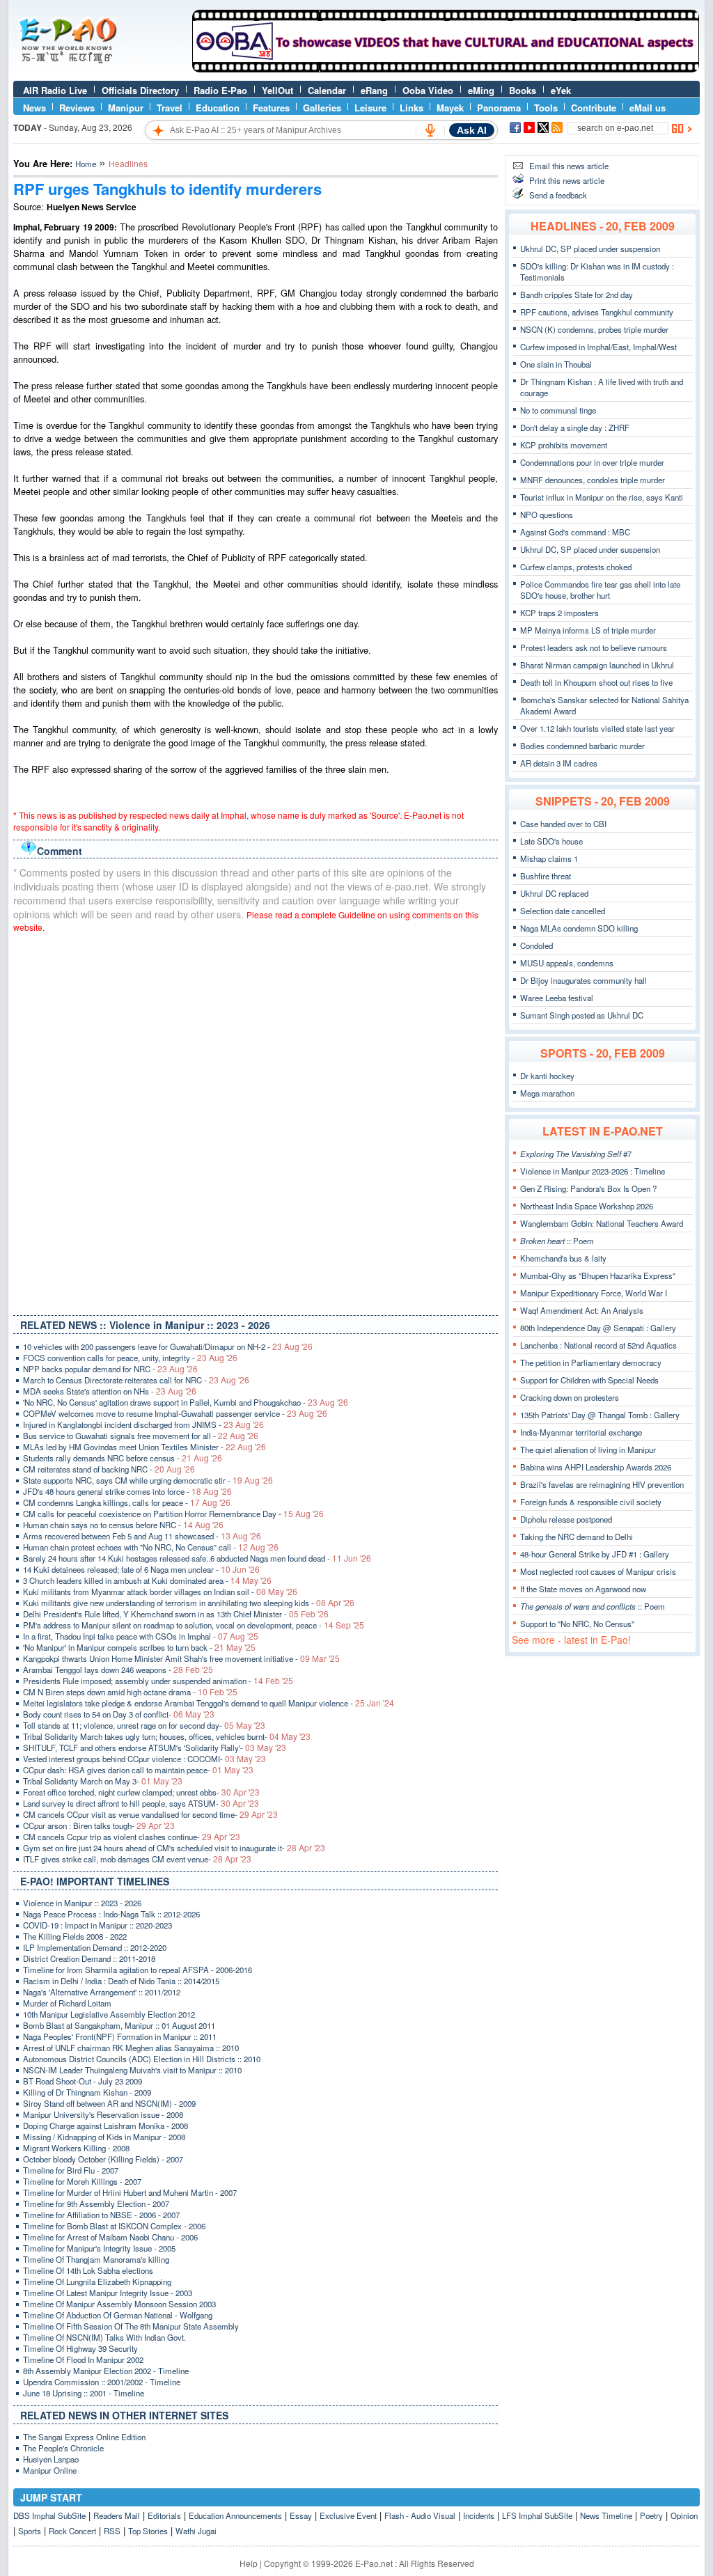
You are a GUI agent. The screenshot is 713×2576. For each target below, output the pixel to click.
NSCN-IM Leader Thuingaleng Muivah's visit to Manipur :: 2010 (132, 2070)
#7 (576, 1154)
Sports (30, 2531)
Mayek (450, 108)
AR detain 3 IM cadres (559, 763)
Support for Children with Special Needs (589, 1380)
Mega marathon (547, 1093)
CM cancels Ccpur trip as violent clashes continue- (132, 1837)
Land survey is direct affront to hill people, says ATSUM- (141, 1803)
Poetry (651, 2515)
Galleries (322, 108)
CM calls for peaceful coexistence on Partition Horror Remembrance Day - (173, 1514)
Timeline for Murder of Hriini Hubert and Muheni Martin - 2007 (130, 2192)
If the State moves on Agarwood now (583, 1589)
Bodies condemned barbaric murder (582, 746)
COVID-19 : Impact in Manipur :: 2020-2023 (97, 1925)
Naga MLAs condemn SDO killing (579, 928)
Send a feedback (558, 195)
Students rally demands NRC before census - (123, 1458)
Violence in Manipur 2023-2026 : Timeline (593, 1171)
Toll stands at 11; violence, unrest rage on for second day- (144, 1725)
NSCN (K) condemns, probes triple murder (594, 329)
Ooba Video (428, 90)
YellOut (277, 90)
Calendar (327, 90)
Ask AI (472, 130)
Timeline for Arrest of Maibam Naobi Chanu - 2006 (110, 2237)
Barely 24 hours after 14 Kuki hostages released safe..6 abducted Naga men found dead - (197, 1558)
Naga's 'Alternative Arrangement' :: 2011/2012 (102, 1992)
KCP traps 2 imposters (559, 613)
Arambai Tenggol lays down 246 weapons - (118, 1670)
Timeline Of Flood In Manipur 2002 (83, 2359)
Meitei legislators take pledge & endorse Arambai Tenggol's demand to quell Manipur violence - (209, 1703)
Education (218, 108)
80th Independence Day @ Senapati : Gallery (598, 1328)
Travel (170, 108)
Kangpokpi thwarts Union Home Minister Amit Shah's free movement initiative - (181, 1658)
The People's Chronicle (63, 2448)
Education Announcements (235, 2515)
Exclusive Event (348, 2515)
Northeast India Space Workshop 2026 (587, 1206)
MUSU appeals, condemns (567, 963)
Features (271, 108)
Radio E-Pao (220, 90)
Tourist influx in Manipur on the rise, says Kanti (602, 497)
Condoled (536, 945)
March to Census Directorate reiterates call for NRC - (136, 1380)
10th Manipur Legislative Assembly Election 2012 (109, 2014)
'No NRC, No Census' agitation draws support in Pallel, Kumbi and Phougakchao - (186, 1402)
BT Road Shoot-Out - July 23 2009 (83, 2081)
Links (412, 108)
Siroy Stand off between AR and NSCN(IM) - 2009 (109, 2103)
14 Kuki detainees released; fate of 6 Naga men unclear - (141, 1569)
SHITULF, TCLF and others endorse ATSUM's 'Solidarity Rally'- (155, 1748)
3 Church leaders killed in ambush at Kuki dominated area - (147, 1580)
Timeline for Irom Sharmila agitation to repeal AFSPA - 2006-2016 (138, 1970)
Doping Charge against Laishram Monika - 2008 (105, 2126)
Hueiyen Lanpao (51, 2459)
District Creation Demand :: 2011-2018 (89, 1958)
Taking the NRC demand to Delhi (577, 1537)
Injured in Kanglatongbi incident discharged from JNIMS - (143, 1424)
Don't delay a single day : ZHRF (575, 427)
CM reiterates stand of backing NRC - (109, 1469)
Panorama (499, 108)
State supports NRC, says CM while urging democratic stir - (148, 1480)
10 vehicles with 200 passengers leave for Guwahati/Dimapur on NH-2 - (168, 1346)
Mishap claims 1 (549, 858)
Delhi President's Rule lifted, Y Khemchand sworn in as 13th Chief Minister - (176, 1614)
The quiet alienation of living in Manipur (588, 1450)
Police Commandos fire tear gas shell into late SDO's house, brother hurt (600, 590)
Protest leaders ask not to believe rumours (594, 647)
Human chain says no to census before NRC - (123, 1525)
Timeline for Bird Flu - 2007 (71, 2170)
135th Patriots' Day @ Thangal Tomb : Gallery (600, 1415)
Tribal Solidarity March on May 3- (103, 1781)
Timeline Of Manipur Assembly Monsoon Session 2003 (119, 2304)
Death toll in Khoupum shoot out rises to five (596, 682)
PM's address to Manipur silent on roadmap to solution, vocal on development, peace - (194, 1625)
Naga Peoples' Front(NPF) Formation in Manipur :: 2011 (120, 2036)
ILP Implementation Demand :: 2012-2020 (95, 1947)
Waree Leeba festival (557, 998)
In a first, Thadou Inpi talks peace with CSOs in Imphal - (141, 1636)
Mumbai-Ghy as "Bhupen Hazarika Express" (598, 1275)
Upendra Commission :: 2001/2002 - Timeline (102, 2382)
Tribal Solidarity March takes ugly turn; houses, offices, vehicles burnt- (167, 1736)
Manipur (126, 108)
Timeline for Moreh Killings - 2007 (82, 2181)
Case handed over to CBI (563, 824)
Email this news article (569, 166)
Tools (546, 108)
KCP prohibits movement (564, 445)
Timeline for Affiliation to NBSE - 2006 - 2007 (101, 2215)
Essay (301, 2515)
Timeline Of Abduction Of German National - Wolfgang (118, 2315)
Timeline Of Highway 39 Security (80, 2348)
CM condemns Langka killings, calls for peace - (127, 1502)
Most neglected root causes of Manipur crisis (598, 1571)
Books (523, 90)
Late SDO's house (551, 841)
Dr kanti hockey (547, 1076)
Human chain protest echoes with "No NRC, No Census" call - (151, 1547)
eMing (481, 90)
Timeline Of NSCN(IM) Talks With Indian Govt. (104, 2337)
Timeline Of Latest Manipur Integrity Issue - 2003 (108, 2293)
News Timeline (606, 2515)
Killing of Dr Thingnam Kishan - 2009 (87, 2092)
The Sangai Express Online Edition (84, 2437)
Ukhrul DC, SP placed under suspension (590, 249)
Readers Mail (117, 2515)
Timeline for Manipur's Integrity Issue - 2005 (99, 2248)
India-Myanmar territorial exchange (581, 1432)
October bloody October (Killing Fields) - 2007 (103, 2159)
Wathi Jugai (196, 2531)
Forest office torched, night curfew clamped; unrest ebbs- (141, 1792)
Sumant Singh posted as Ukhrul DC (582, 1015)
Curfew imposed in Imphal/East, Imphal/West (598, 347)
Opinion (684, 2515)
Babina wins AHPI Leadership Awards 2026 (596, 1467)
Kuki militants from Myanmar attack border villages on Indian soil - (160, 1592)
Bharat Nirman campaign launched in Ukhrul (597, 665)
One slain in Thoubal (556, 364)
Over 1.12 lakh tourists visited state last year (597, 728)
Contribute (594, 108)
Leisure (370, 108)
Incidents (479, 2515)
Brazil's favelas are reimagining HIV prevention (602, 1484)
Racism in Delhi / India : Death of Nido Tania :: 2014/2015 (121, 1981)
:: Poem (557, 1241)
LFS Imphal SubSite (537, 2515)
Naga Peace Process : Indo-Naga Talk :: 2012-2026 (111, 1914)
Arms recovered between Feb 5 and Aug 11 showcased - (142, 1536)
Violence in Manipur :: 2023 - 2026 (82, 1903)
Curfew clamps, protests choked (576, 567)
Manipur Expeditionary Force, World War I (594, 1293)
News (34, 108)
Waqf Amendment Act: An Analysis (582, 1310)
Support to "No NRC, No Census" (577, 1624)
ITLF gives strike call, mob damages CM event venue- (137, 1859)
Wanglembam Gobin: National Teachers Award (602, 1223)
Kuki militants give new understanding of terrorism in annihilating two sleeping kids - (189, 1603)
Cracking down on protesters (570, 1397)
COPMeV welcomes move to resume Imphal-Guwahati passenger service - (175, 1413)
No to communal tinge (558, 410)
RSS (112, 2531)
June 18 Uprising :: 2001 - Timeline (84, 2393)
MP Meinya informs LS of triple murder (588, 630)
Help (249, 2563)
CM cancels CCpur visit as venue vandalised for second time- (150, 1814)
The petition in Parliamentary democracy (591, 1362)
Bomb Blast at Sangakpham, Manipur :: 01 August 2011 (119, 2025)
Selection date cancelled (563, 911)
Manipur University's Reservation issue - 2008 (103, 2114)
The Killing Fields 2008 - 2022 (75, 1936)
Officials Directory (140, 90)
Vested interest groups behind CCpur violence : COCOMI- (144, 1759)
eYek (561, 90)
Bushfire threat (546, 876)
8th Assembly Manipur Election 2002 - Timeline (106, 2371)
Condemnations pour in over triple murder (592, 462)
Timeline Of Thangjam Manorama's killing (96, 2259)
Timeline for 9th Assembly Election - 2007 (96, 2204)
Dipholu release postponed (566, 1519)
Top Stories (148, 2531)
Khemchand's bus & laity (563, 1258)
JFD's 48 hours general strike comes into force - (127, 1491)
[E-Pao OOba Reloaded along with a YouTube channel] (446, 69)
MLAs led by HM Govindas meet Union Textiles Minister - (144, 1447)
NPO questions (547, 515)
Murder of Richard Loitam (67, 2003)
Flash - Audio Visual (420, 2515)
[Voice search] (430, 130)
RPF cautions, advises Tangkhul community (597, 312)
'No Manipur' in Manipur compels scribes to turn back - (139, 1647)
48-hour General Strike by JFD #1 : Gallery (595, 1554)
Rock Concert (72, 2531)
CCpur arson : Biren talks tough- (99, 1825)
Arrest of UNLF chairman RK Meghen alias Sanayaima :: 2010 (131, 2048)
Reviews (77, 108)
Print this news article (567, 180)
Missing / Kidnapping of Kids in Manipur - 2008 (104, 2137)
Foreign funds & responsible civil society (591, 1502)
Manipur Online (50, 2470)
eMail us (648, 108)
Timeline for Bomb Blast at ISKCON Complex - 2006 (114, 2226)
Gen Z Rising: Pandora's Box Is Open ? (588, 1188)
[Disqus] (256, 1121)
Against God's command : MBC (575, 532)
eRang (374, 90)
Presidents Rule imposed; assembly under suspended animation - (158, 1681)
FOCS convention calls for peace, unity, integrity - (130, 1358)
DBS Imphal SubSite (49, 2515)
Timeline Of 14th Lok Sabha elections (88, 2270)
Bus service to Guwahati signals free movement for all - (141, 1436)
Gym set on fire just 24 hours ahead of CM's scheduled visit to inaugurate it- (174, 1848)
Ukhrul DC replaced (554, 893)
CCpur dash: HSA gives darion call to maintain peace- (138, 1770)
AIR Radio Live (55, 90)
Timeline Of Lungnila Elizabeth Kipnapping (97, 2282)
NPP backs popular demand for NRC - (110, 1369)
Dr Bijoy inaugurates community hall (583, 980)
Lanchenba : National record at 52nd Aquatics (598, 1345)
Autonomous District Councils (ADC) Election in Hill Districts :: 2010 (142, 2059)
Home (86, 164)
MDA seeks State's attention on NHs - (110, 1391)
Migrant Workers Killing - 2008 (76, 2148)
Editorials (164, 2515)
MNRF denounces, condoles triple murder (593, 480)
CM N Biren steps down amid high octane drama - (130, 1692)
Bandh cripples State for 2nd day (577, 294)
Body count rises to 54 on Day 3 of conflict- (119, 1714)
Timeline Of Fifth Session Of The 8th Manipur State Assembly (131, 2326)
